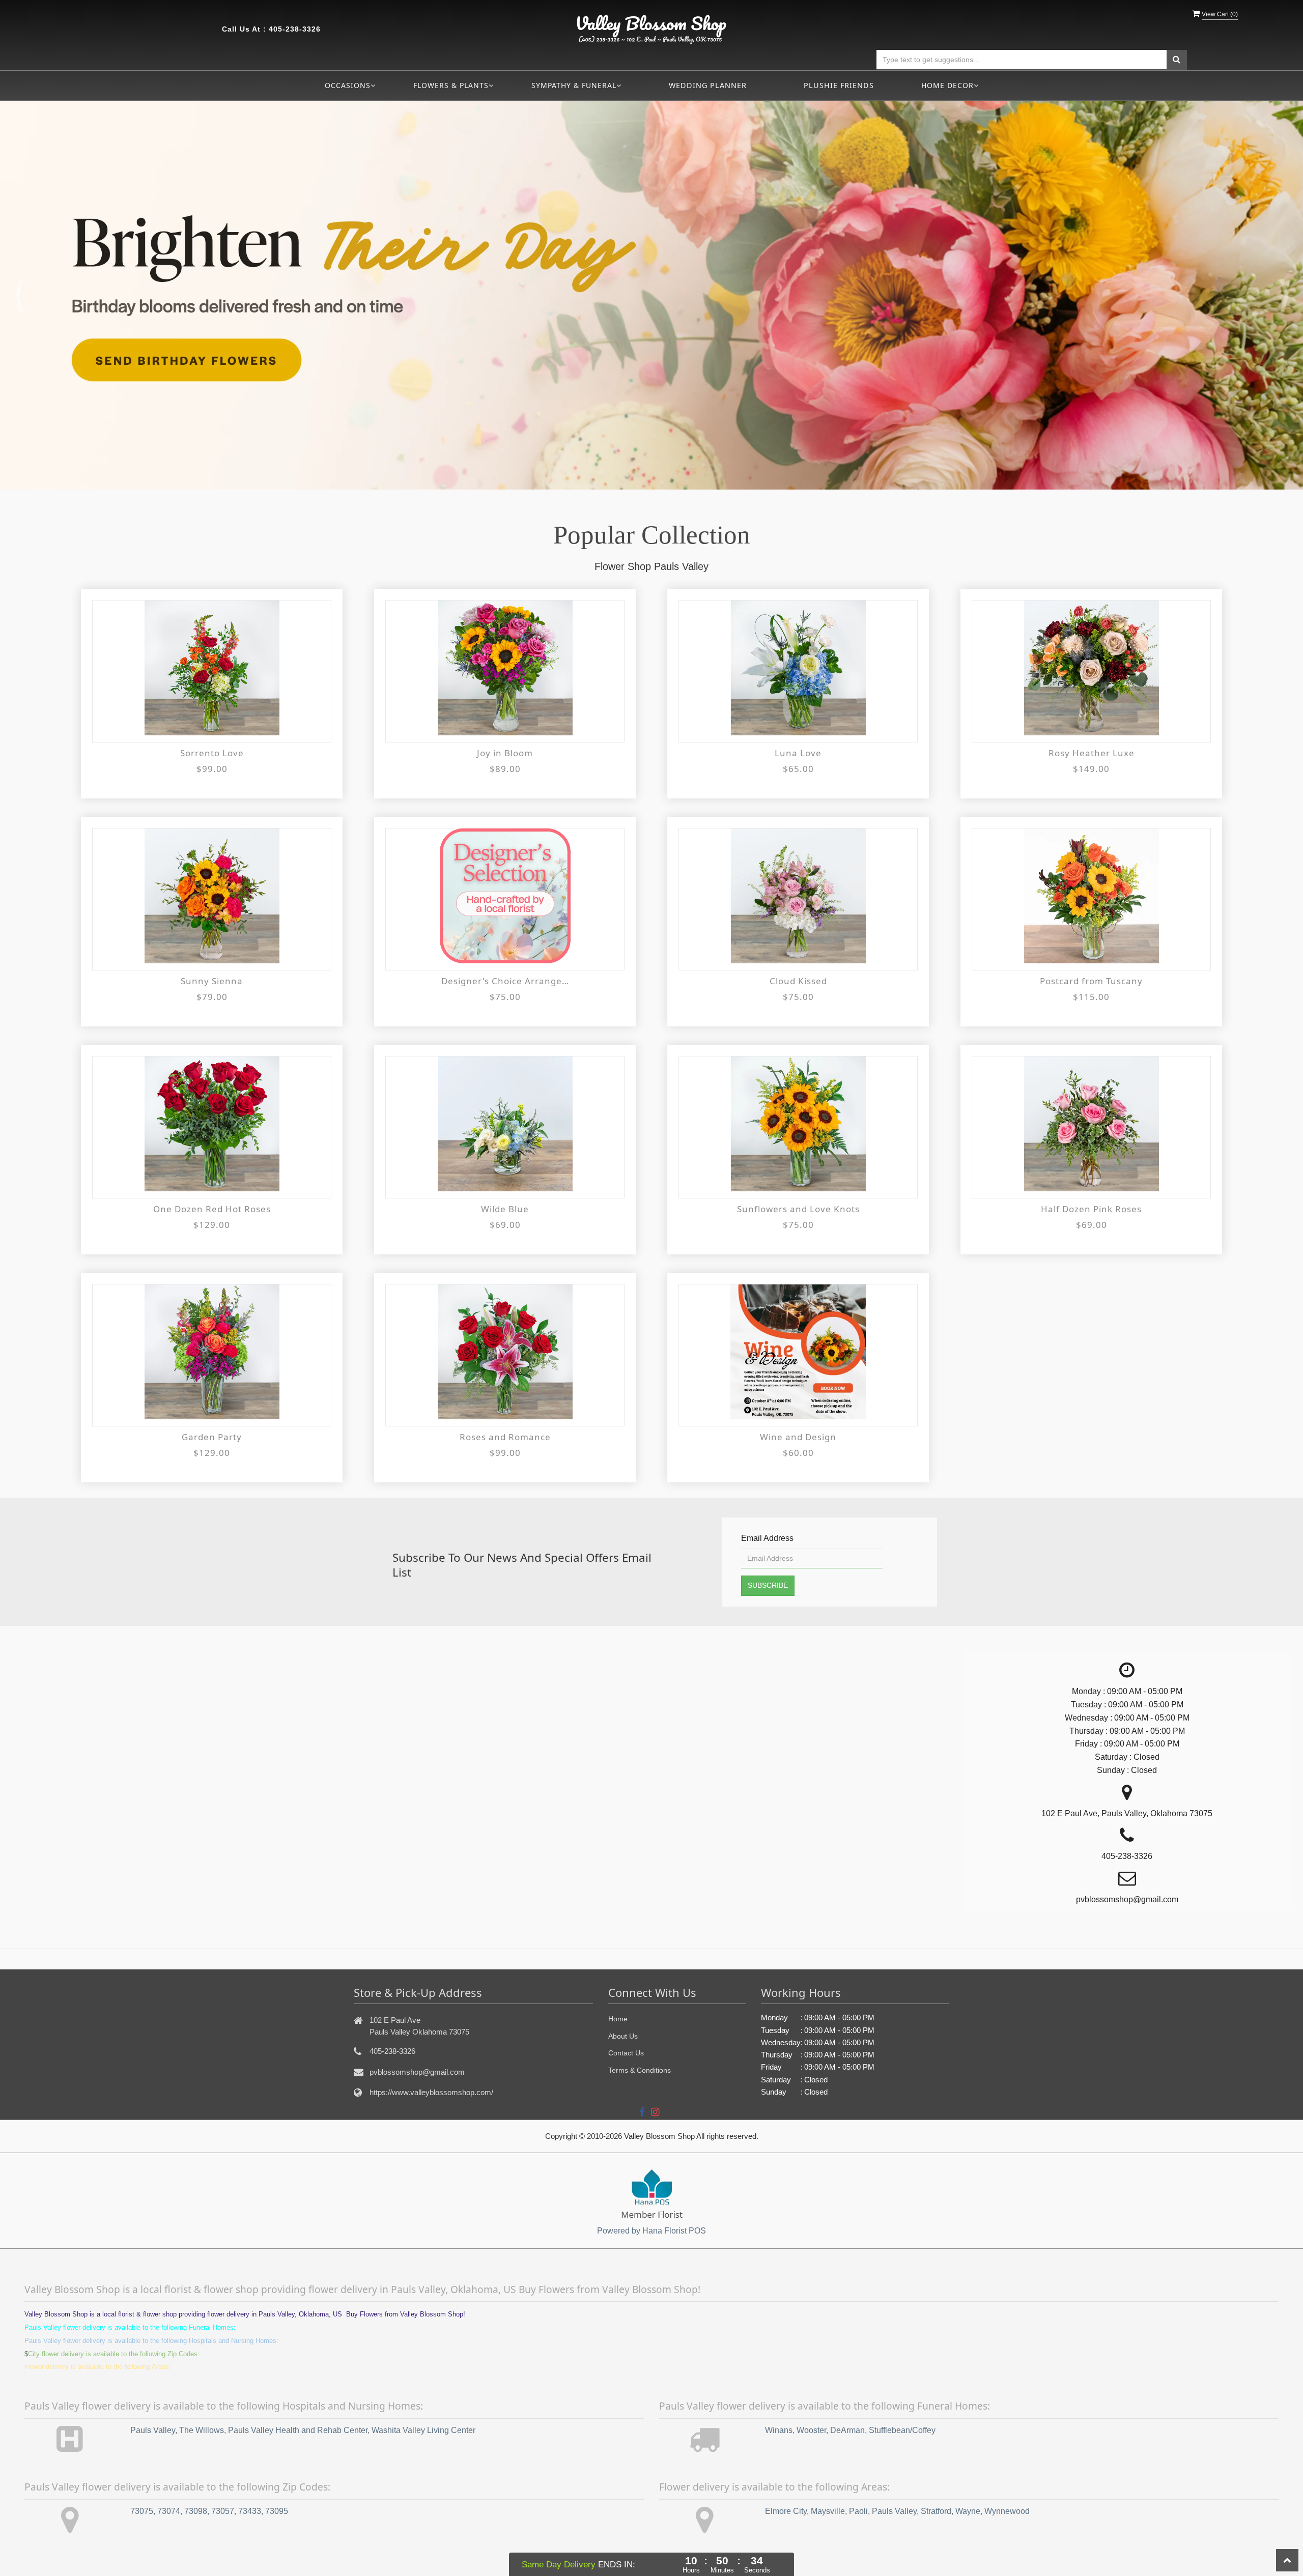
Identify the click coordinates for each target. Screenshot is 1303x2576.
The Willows (202, 2430)
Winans (779, 2430)
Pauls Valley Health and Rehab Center (298, 2430)
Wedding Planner (708, 85)
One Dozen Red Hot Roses (212, 1209)
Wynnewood (1007, 2511)
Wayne (968, 2511)
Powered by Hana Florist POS (651, 2231)
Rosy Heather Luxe (1092, 753)
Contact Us (626, 2053)
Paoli (858, 2511)
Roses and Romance (505, 1437)
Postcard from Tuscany (1091, 981)
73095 (277, 2511)
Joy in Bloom (505, 753)
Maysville (828, 2511)
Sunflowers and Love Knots (798, 1209)
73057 (223, 2511)
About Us (623, 2036)
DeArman (847, 2430)
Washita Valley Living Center (423, 2430)
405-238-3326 (295, 29)
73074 (169, 2511)
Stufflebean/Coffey (902, 2430)
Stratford (936, 2511)
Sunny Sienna (212, 981)
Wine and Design (798, 1437)
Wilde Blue (505, 1209)
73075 (142, 2511)
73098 (196, 2511)
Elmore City (786, 2511)
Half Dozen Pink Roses (1091, 1209)
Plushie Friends (839, 85)
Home (618, 2019)
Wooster (811, 2430)
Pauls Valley (153, 2430)
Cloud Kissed (798, 981)
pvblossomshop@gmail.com (417, 2072)
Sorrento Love (212, 753)
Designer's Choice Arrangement (505, 981)
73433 (250, 2511)
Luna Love (798, 753)
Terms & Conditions (640, 2070)
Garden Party (212, 1437)
